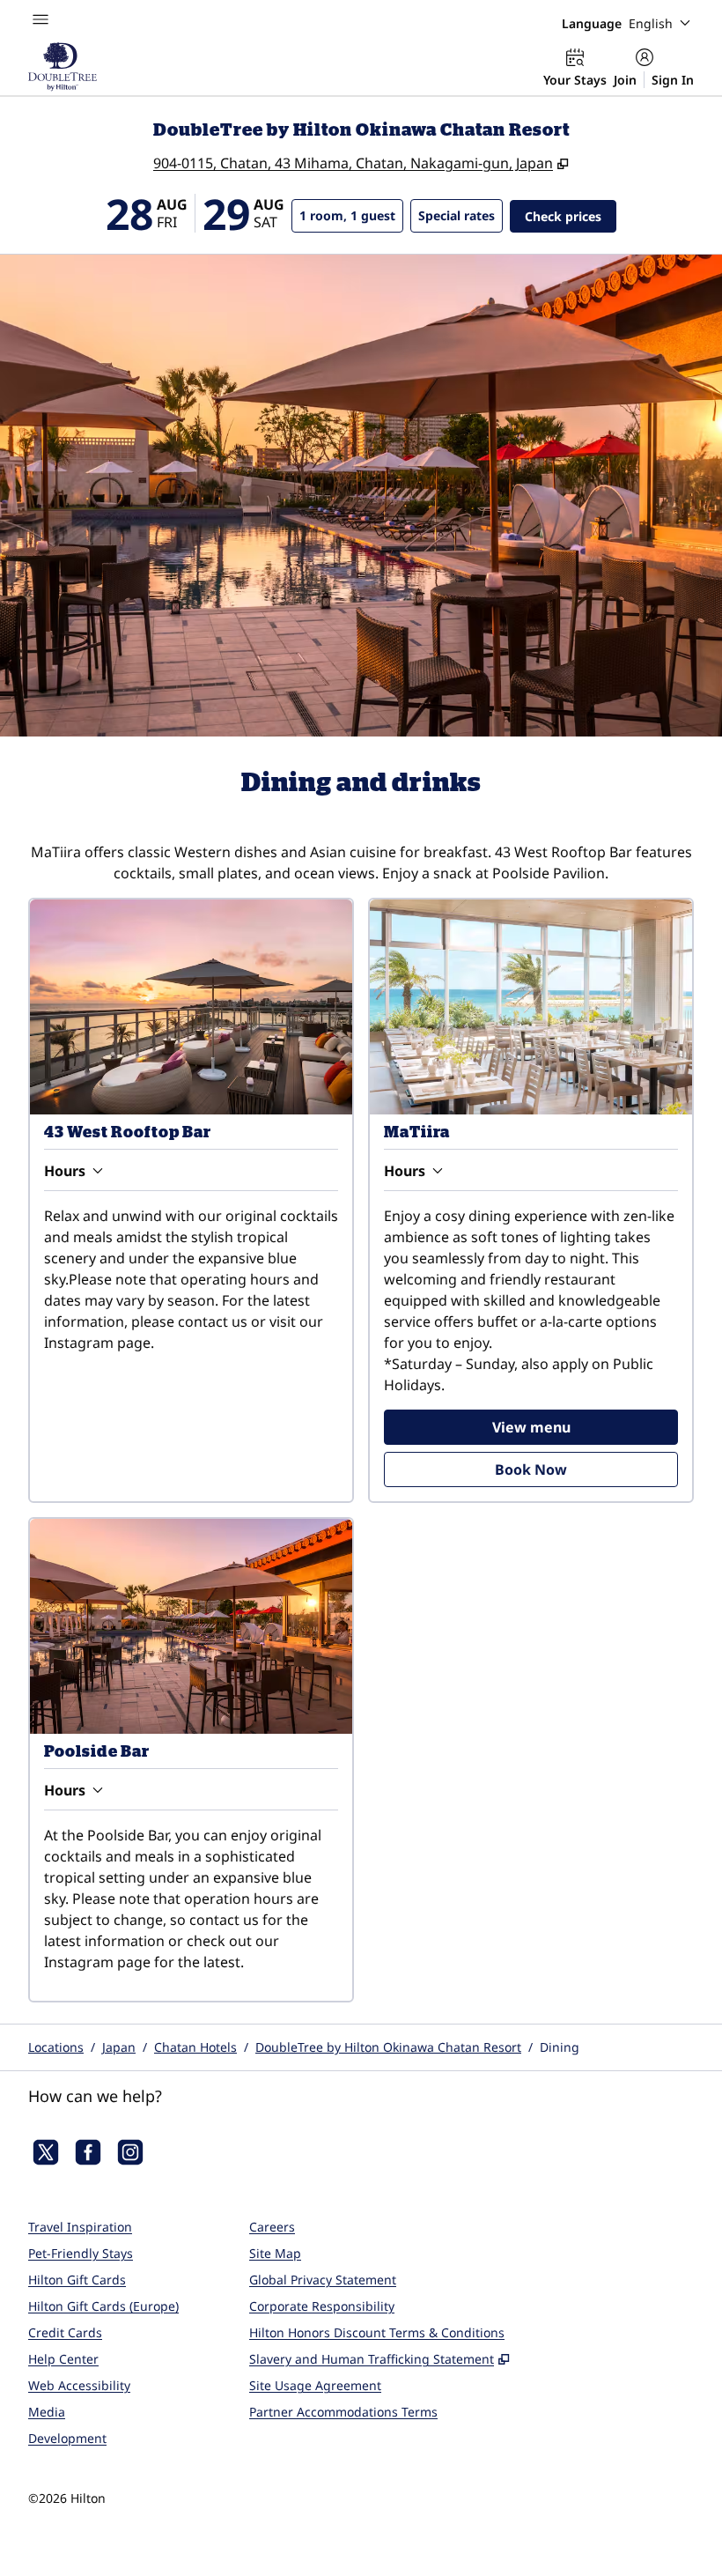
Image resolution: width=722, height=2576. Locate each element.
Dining (560, 2047)
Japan (119, 2047)
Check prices (571, 216)
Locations (56, 2047)
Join (625, 80)
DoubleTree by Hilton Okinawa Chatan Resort (388, 2047)
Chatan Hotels (195, 2047)
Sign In (673, 80)
